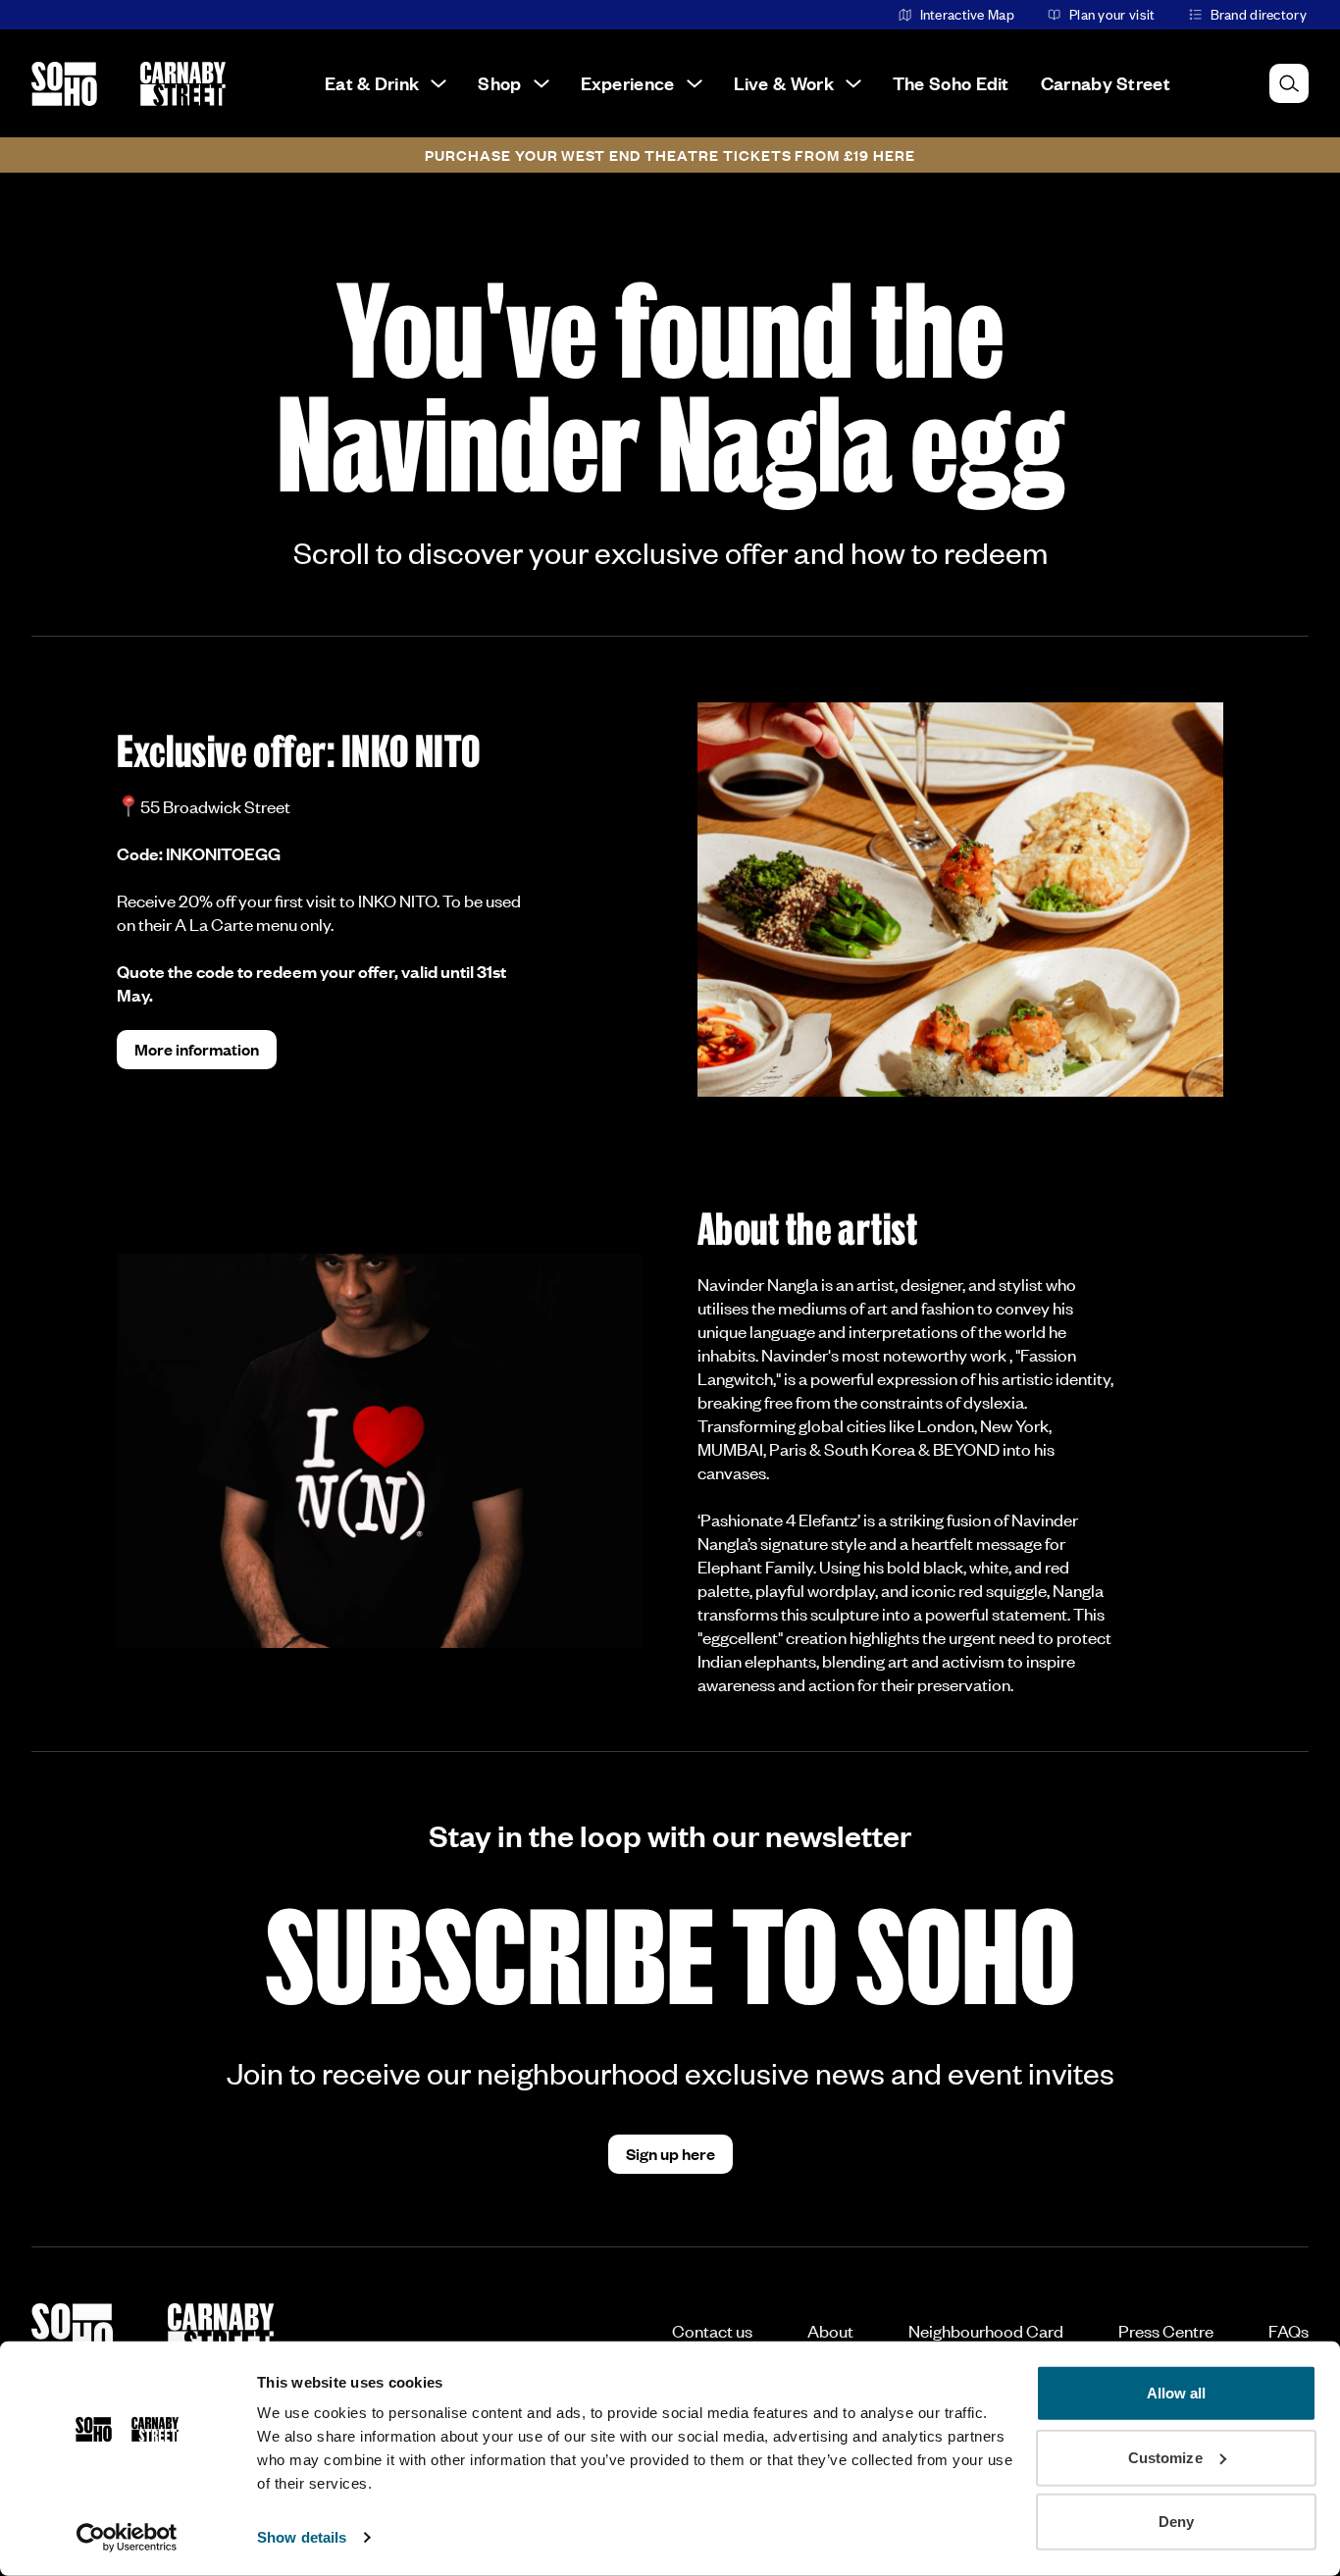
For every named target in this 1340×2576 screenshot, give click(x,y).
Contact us (712, 2331)
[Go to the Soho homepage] (64, 84)
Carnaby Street (1106, 83)
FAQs (1288, 2331)
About (830, 2331)
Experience (628, 83)
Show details (302, 2537)
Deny (1176, 2522)
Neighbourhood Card (986, 2331)
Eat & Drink (372, 83)
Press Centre (1166, 2331)
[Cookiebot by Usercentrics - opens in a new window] (127, 2538)
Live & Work (784, 83)
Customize (1165, 2457)
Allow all (1177, 2393)
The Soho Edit (951, 83)
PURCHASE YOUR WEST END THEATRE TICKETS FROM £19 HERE (670, 155)
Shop (499, 83)
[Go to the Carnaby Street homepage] (183, 84)
